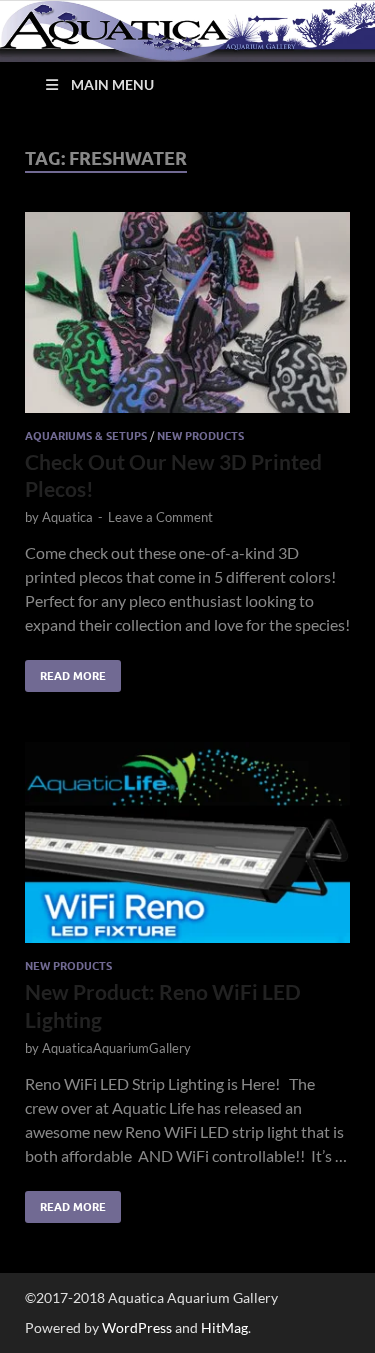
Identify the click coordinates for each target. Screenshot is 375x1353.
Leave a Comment (160, 517)
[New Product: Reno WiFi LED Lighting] (187, 842)
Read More (65, 671)
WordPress (137, 1327)
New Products (200, 436)
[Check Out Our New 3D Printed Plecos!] (187, 312)
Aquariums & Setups (86, 436)
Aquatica (67, 517)
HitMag (224, 1327)
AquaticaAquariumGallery (116, 1048)
